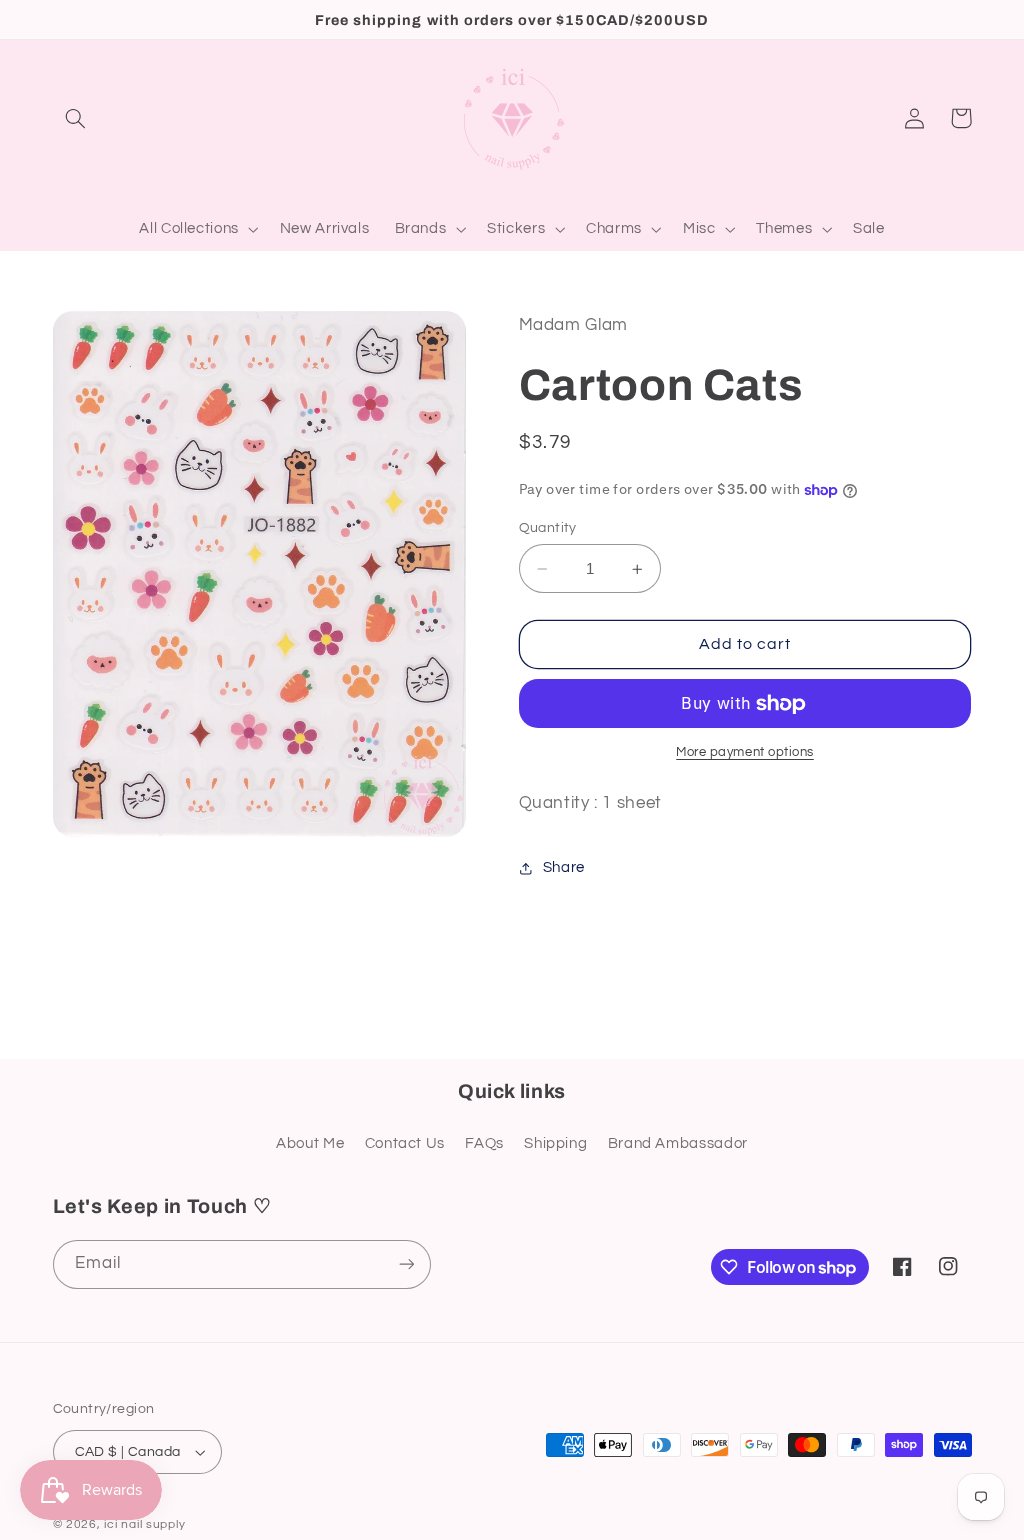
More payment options (745, 752)
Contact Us (405, 1143)
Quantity (548, 528)
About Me (310, 1143)
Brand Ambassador (678, 1143)
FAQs (484, 1143)
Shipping (555, 1143)
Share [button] (564, 867)
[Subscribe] (406, 1264)
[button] (76, 118)
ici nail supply (144, 1524)
